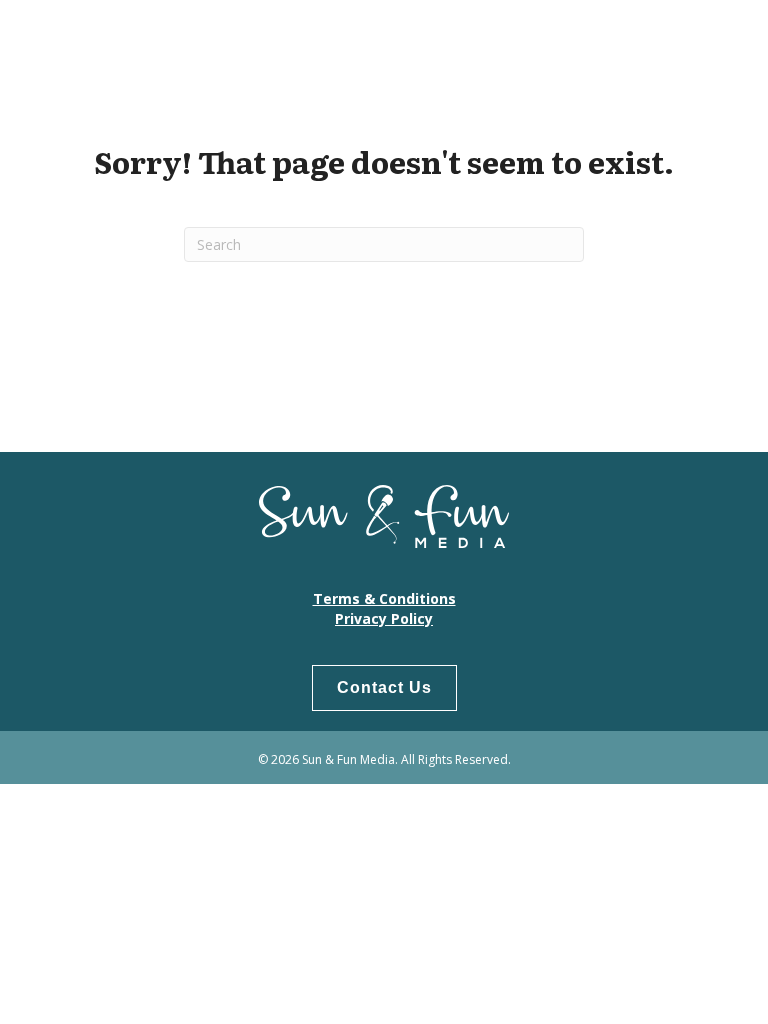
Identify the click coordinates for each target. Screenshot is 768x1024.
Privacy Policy (384, 618)
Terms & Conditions (384, 598)
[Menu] (723, 45)
